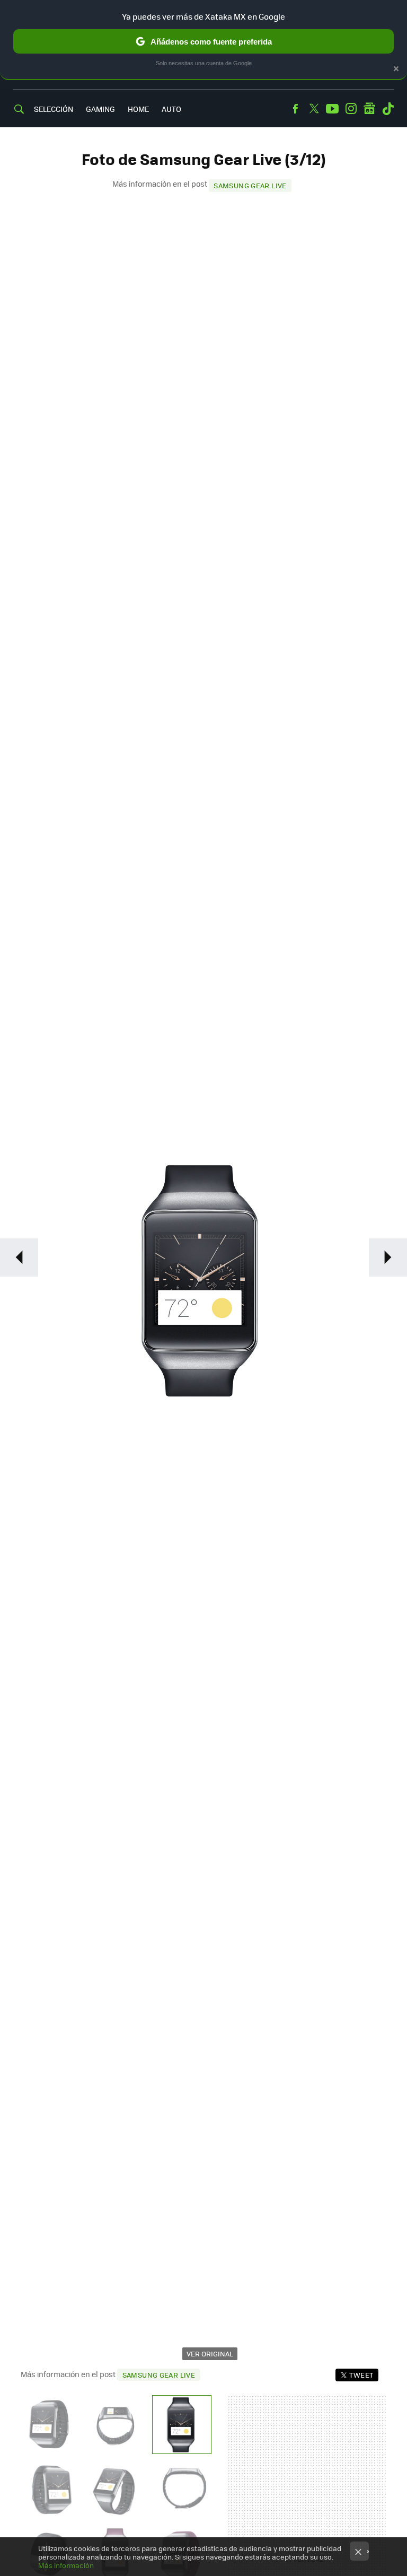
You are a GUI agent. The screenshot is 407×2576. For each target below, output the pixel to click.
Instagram (351, 109)
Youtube (332, 109)
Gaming (100, 109)
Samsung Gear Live (250, 185)
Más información (66, 2565)
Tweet (361, 2375)
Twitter (314, 109)
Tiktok (388, 109)
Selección (54, 109)
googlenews (369, 109)
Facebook (295, 109)
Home (138, 109)
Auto (171, 109)
